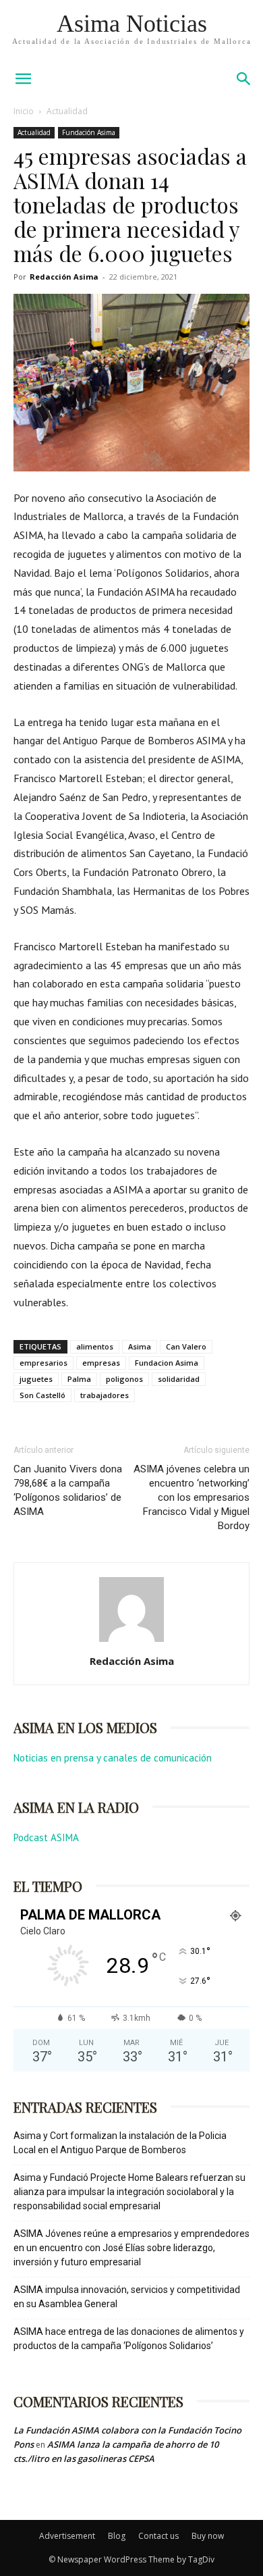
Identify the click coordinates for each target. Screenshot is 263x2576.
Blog (117, 2536)
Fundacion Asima (167, 1363)
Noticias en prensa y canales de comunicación (113, 1758)
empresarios (43, 1363)
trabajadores (105, 1395)
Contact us (158, 2536)
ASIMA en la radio (76, 1807)
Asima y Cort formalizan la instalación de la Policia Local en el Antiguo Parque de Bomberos (120, 2143)
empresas (101, 1363)
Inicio (24, 111)
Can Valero (186, 1346)
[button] (244, 79)
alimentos (95, 1346)
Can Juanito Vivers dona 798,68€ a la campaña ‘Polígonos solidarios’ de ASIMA (68, 1490)
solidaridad (179, 1379)
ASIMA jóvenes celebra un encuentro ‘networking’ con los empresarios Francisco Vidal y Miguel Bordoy (192, 1497)
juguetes (36, 1379)
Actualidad (67, 111)
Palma (79, 1379)
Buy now (208, 2536)
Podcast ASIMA (46, 1837)
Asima (140, 1346)
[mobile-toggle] (23, 79)
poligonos (124, 1379)
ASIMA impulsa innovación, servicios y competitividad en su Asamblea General (127, 2297)
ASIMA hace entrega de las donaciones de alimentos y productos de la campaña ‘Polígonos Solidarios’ (129, 2339)
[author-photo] (131, 1642)
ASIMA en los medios (85, 1727)
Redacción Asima (64, 277)
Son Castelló (42, 1395)
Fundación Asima (89, 132)
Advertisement (67, 2536)
